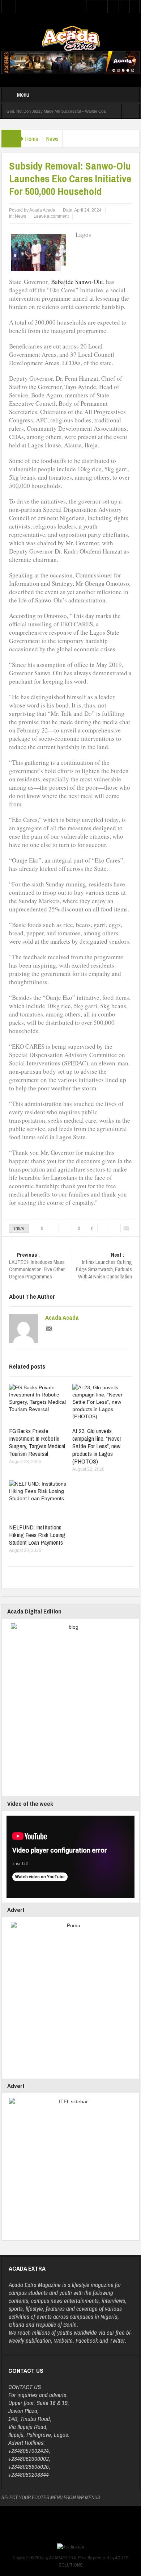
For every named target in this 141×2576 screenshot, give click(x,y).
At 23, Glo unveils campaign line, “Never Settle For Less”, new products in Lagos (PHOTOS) (97, 1446)
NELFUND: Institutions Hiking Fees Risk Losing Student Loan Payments (37, 1535)
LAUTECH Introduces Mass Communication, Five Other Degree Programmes (37, 1266)
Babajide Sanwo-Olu (77, 282)
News (52, 139)
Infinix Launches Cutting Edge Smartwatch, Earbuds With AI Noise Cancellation (104, 1266)
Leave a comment (51, 216)
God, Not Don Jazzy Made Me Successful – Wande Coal (56, 111)
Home (32, 139)
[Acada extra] (71, 38)
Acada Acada (62, 1318)
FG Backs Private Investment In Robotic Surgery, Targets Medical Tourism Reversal (37, 1442)
